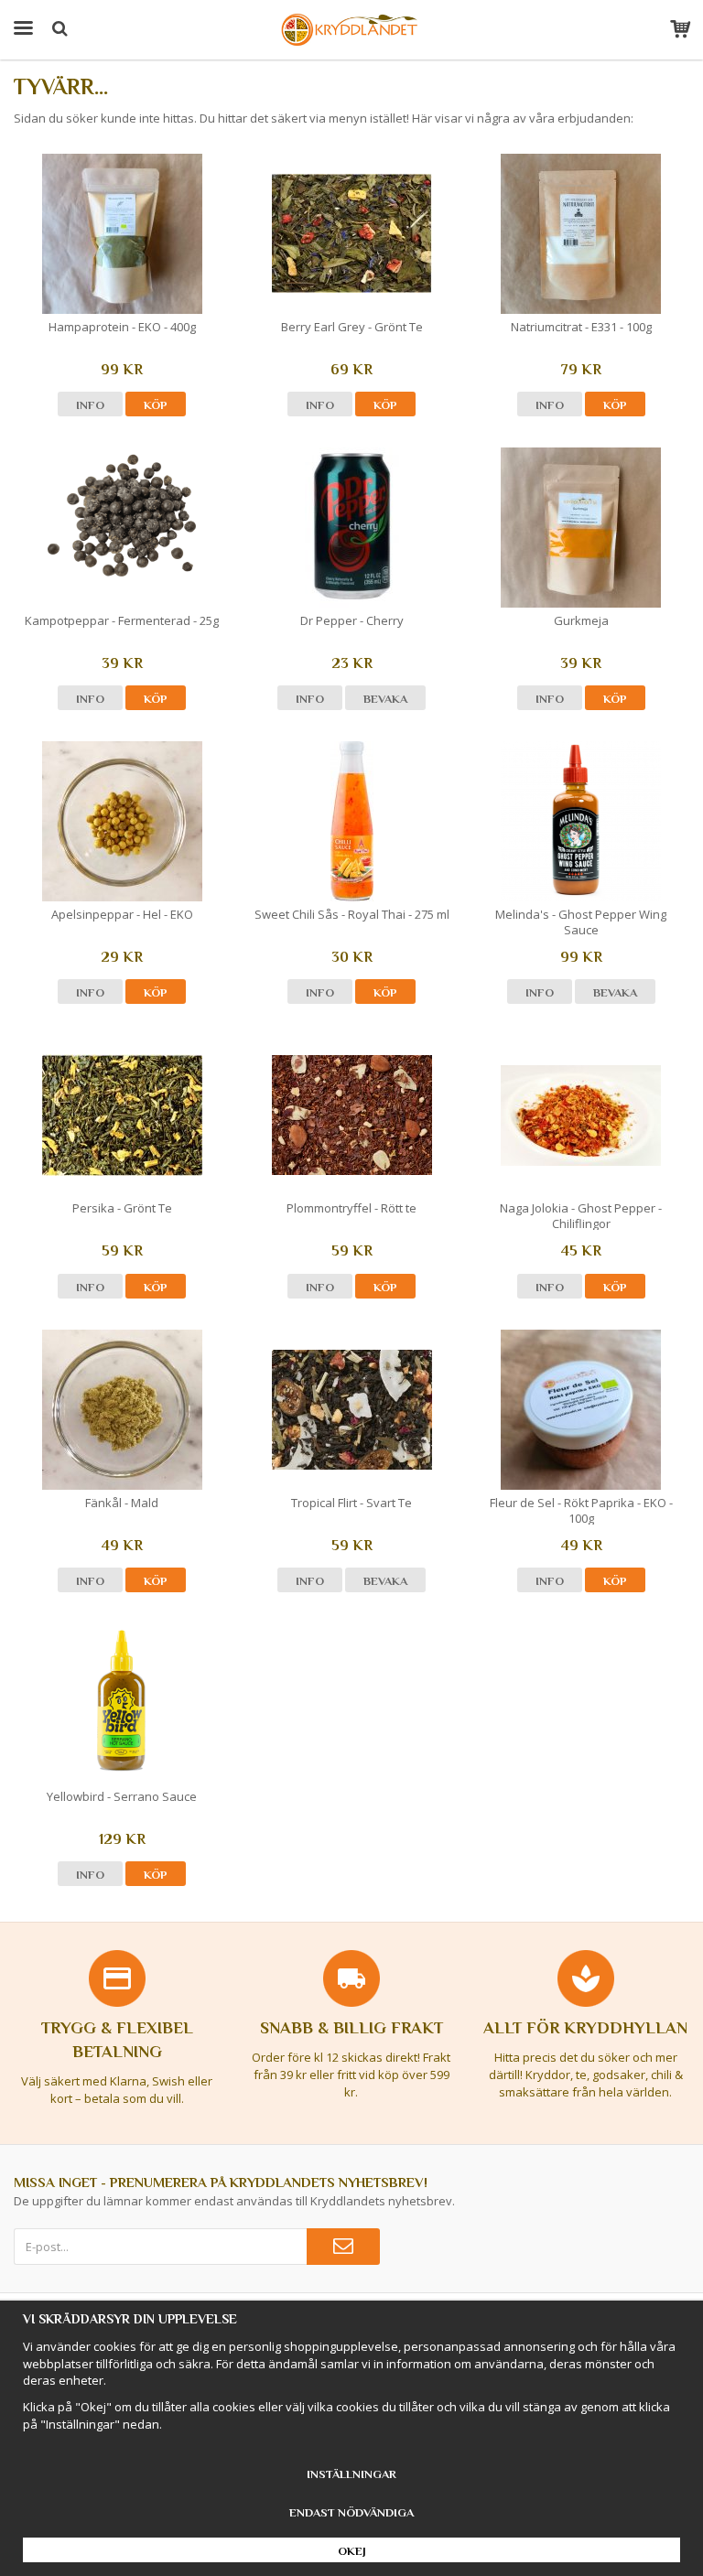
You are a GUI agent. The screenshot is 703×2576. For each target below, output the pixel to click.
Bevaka (385, 699)
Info (90, 405)
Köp (156, 405)
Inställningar (351, 2474)
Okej (352, 2551)
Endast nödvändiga (351, 2512)
